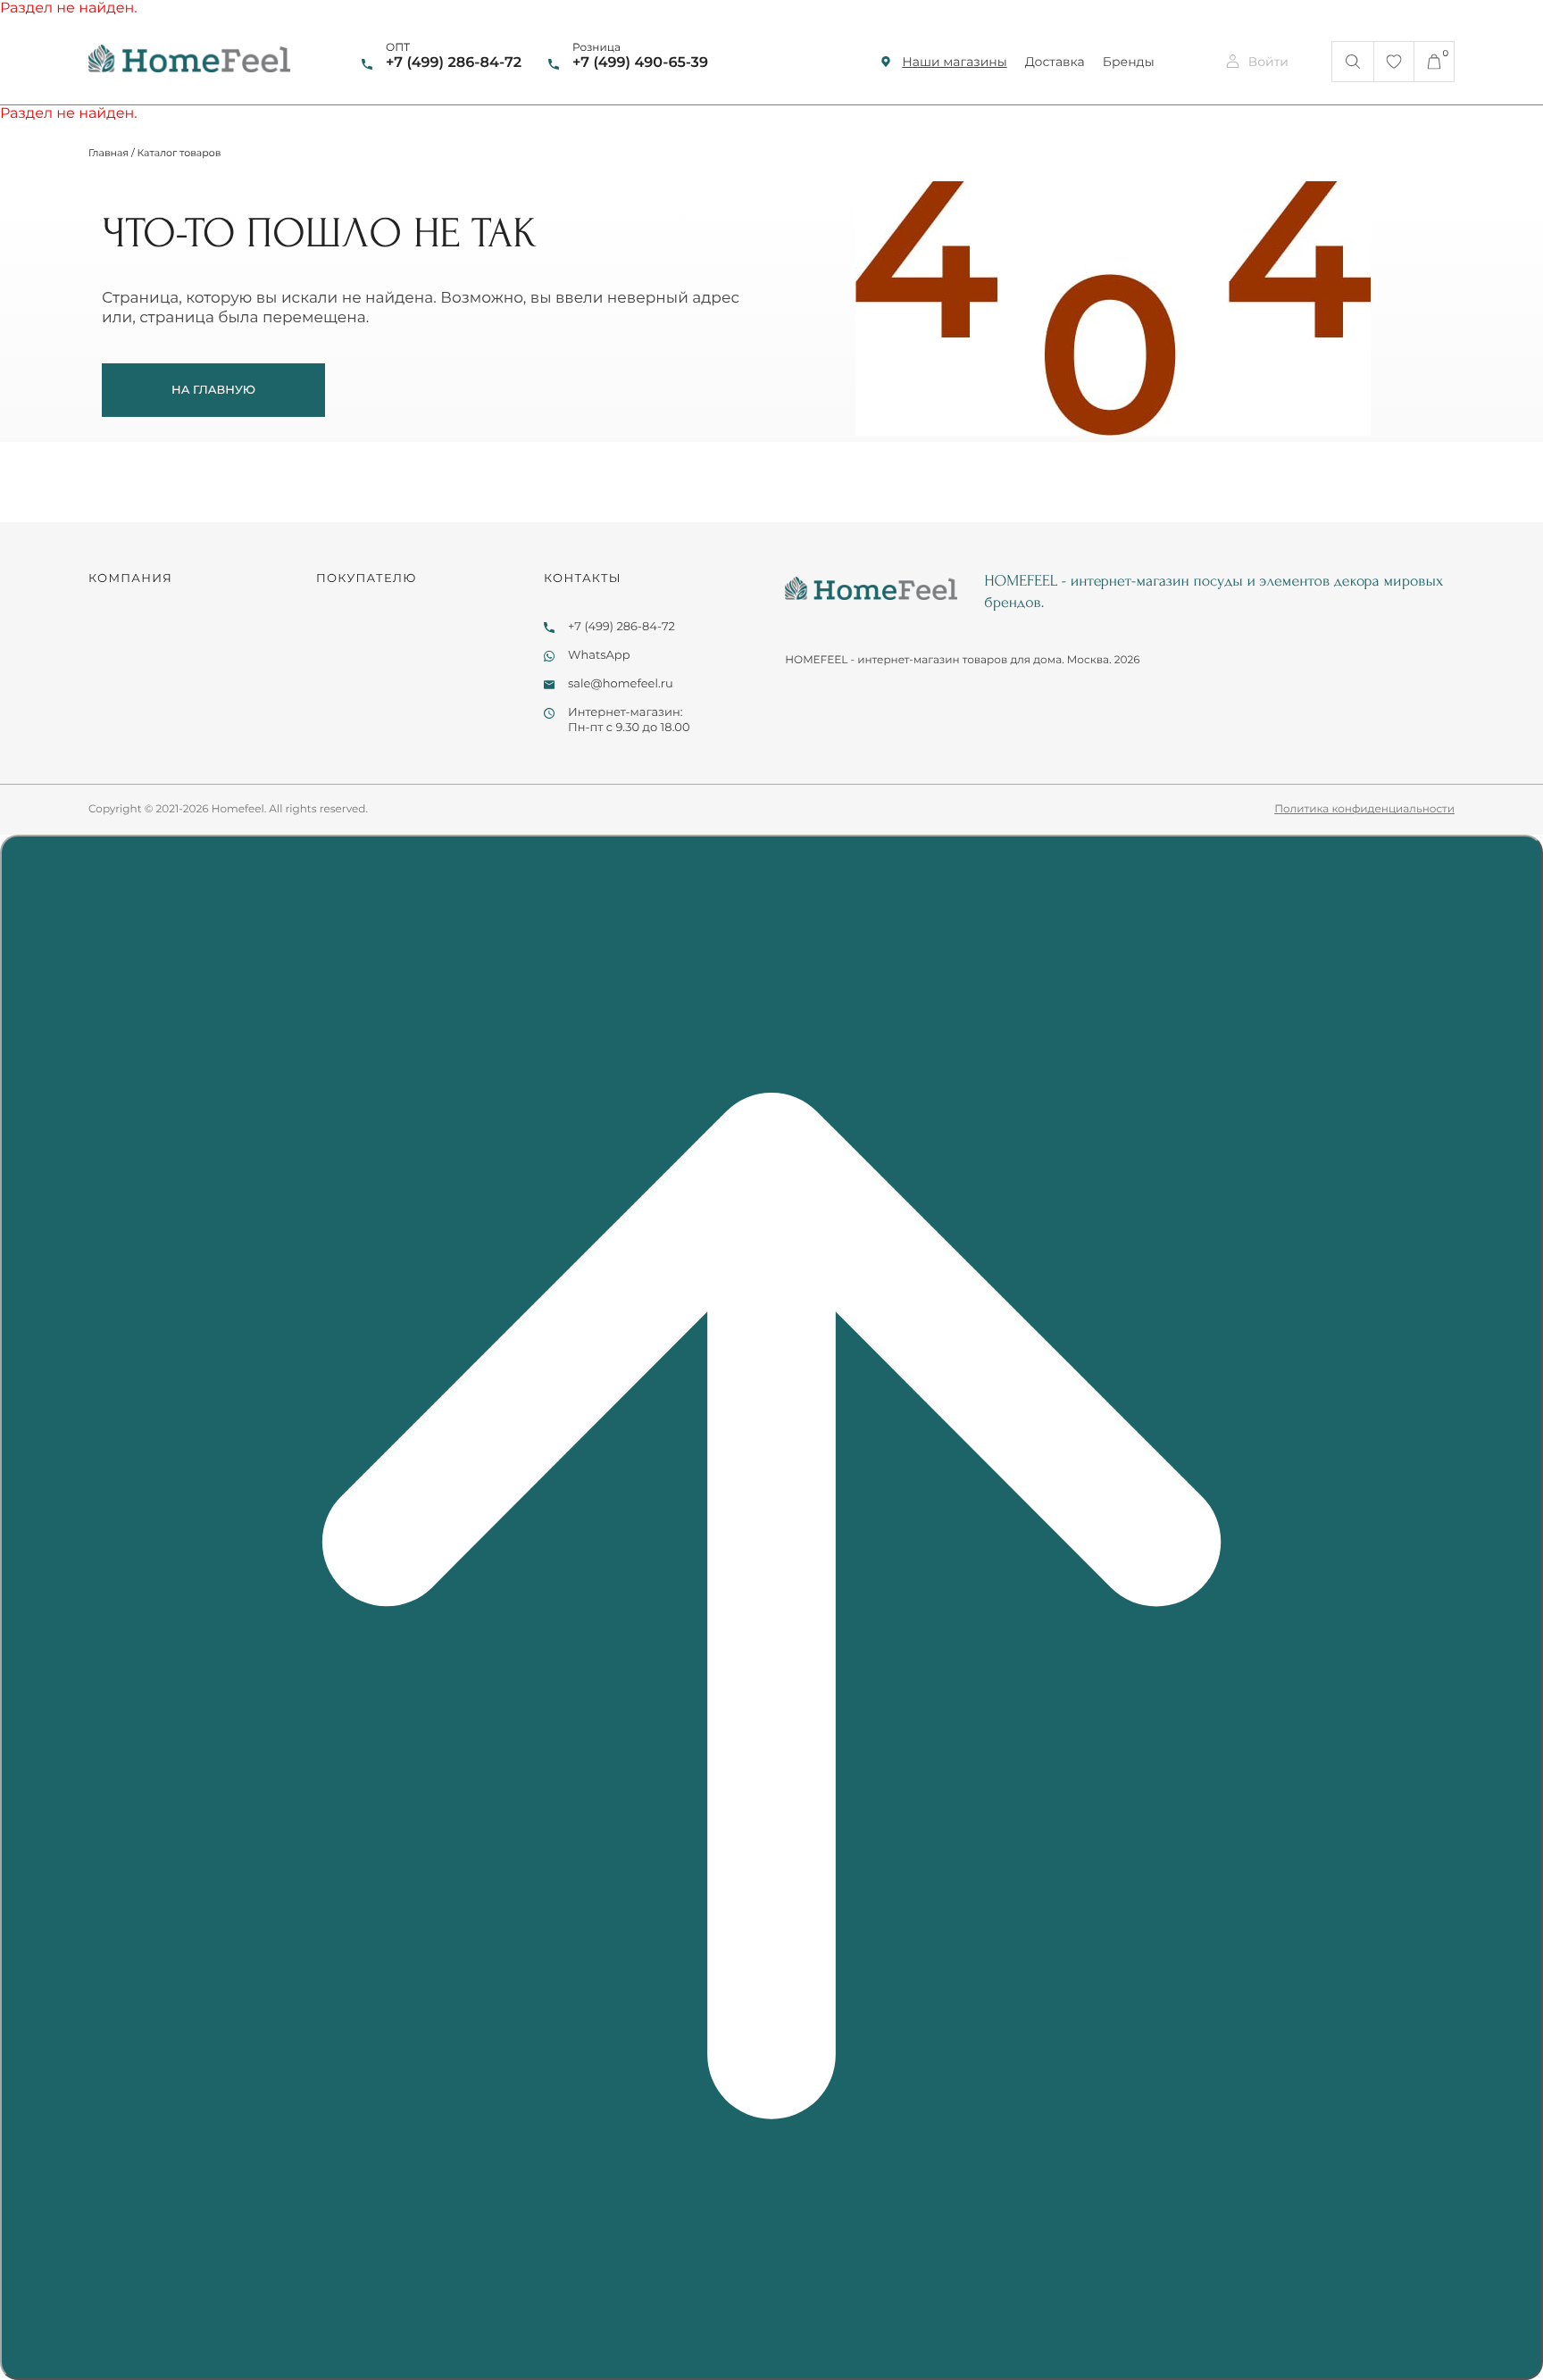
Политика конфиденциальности (1364, 809)
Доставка (1055, 62)
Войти (1268, 62)
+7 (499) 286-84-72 (454, 63)
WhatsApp (599, 655)
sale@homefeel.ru (621, 684)
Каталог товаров (179, 153)
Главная (108, 153)
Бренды (1129, 62)
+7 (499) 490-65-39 (640, 63)
